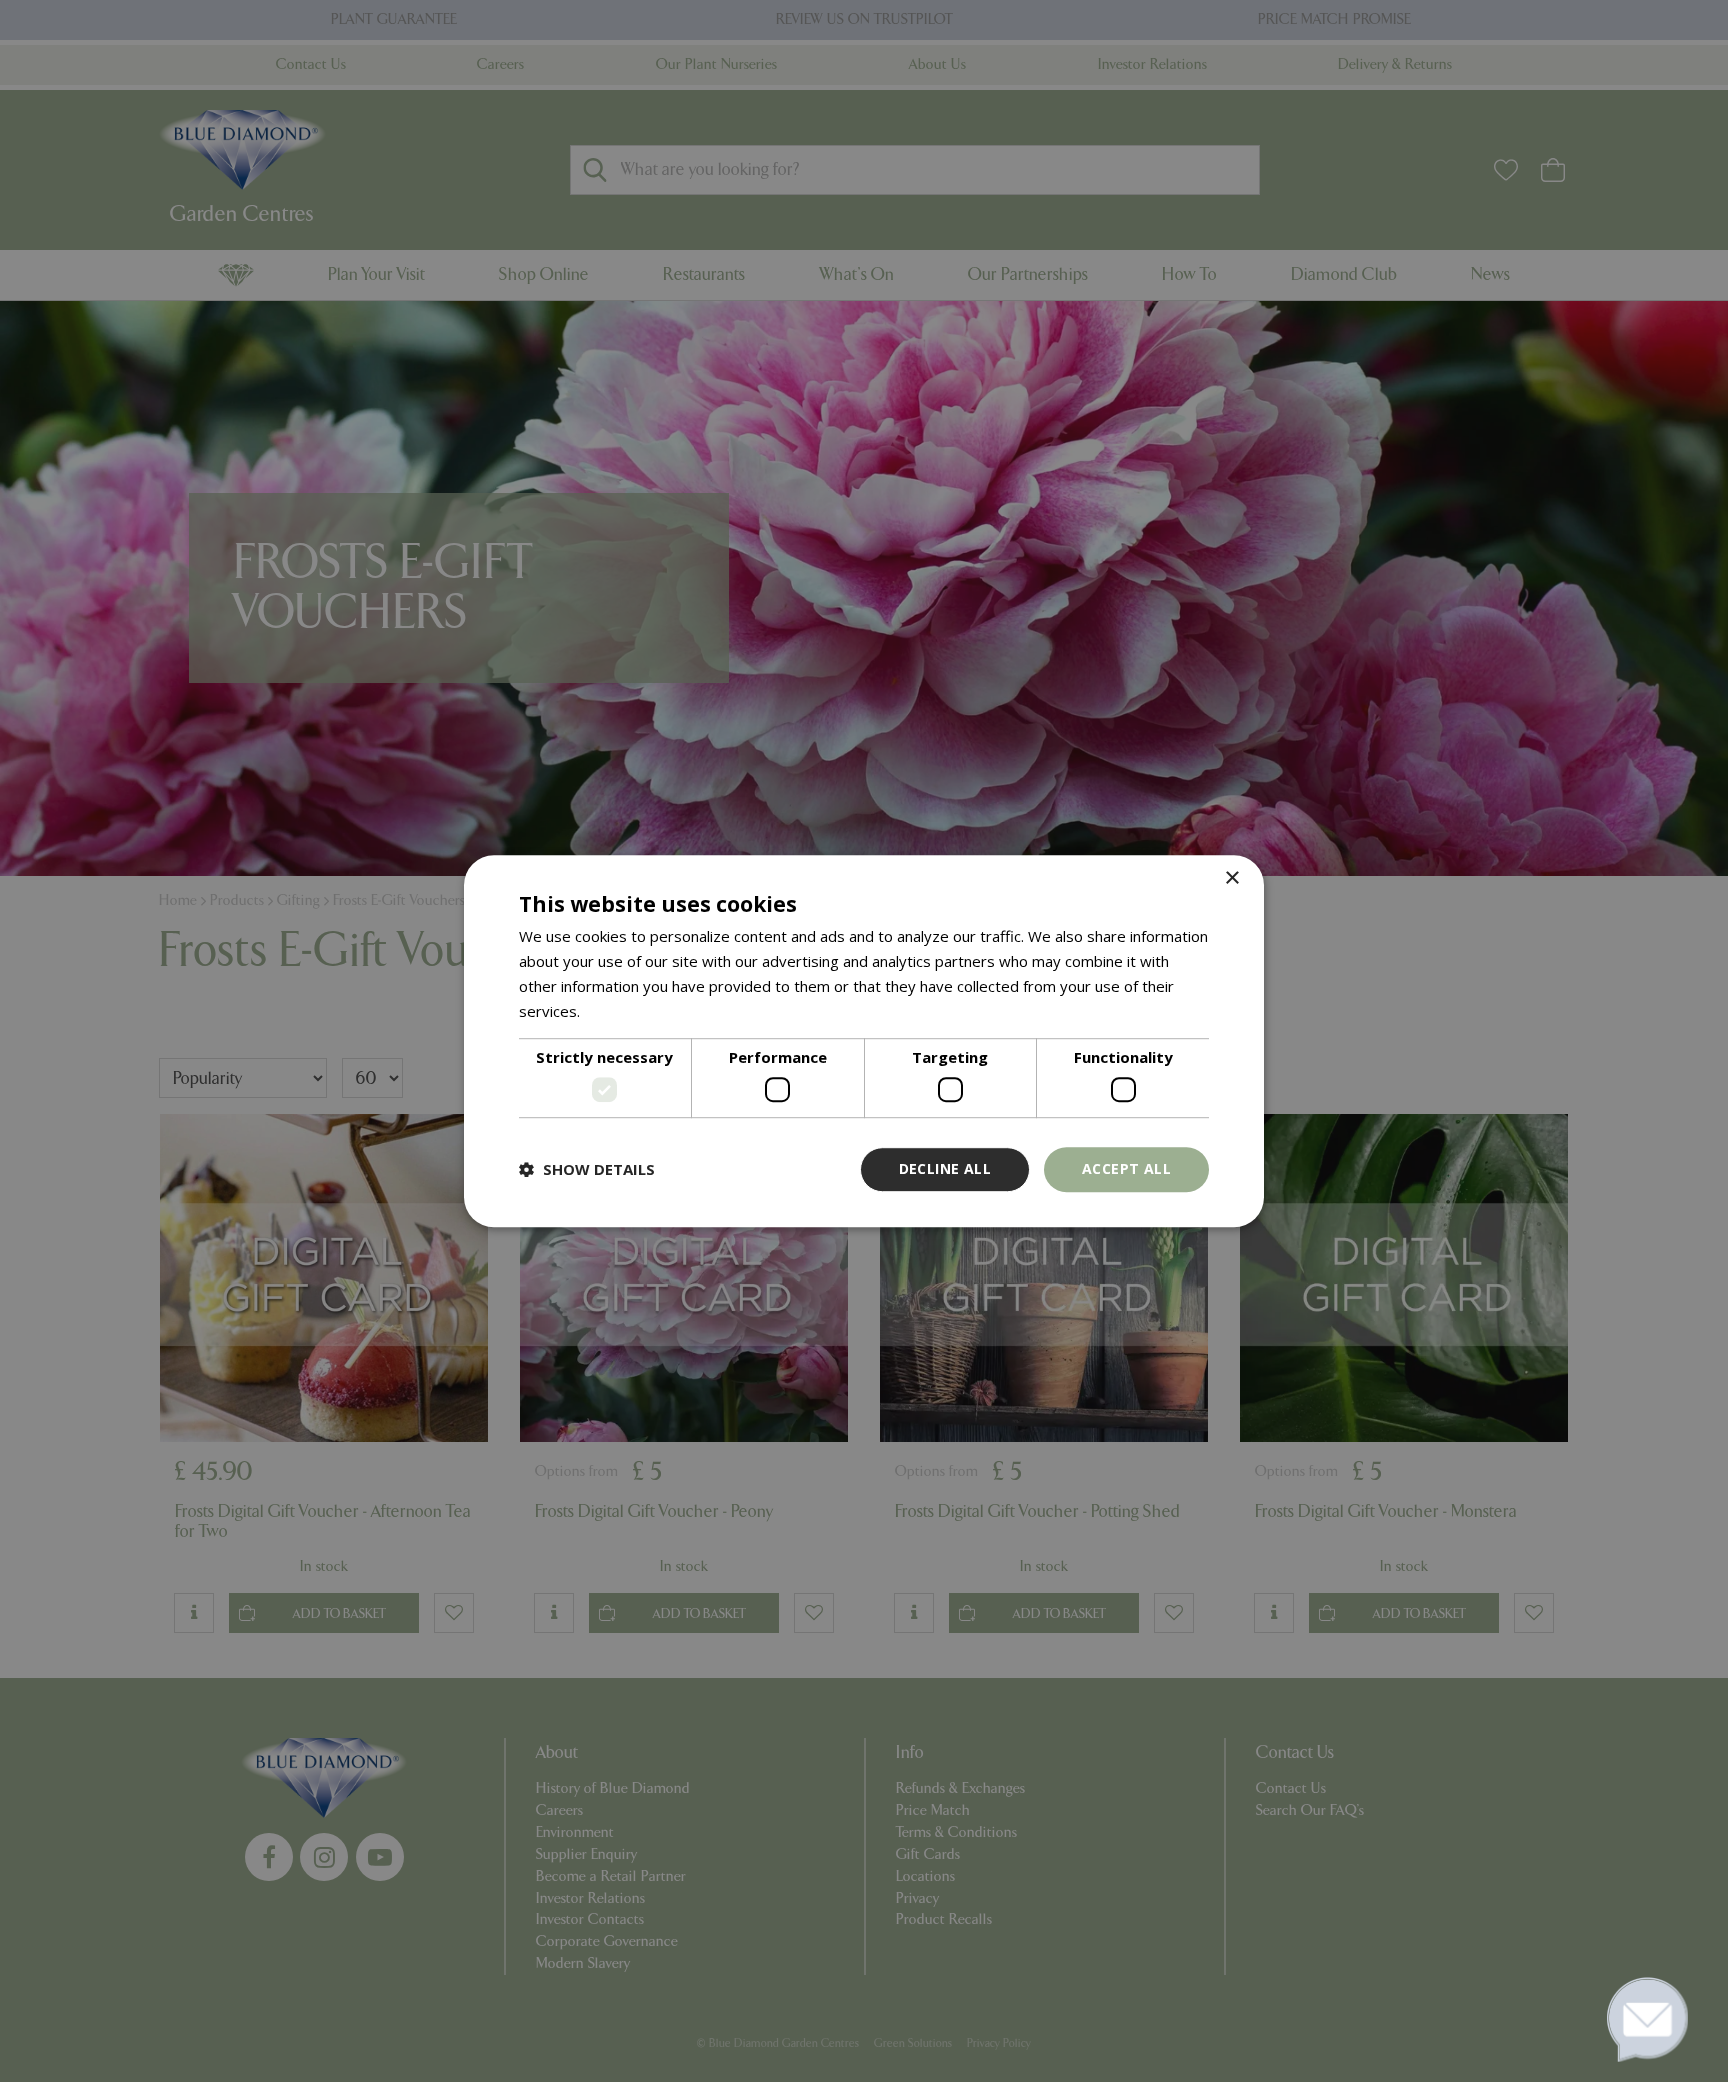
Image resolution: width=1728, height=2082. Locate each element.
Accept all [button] (1126, 1168)
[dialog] (864, 1041)
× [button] (1231, 878)
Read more (622, 1011)
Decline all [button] (945, 1168)
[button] (587, 1169)
